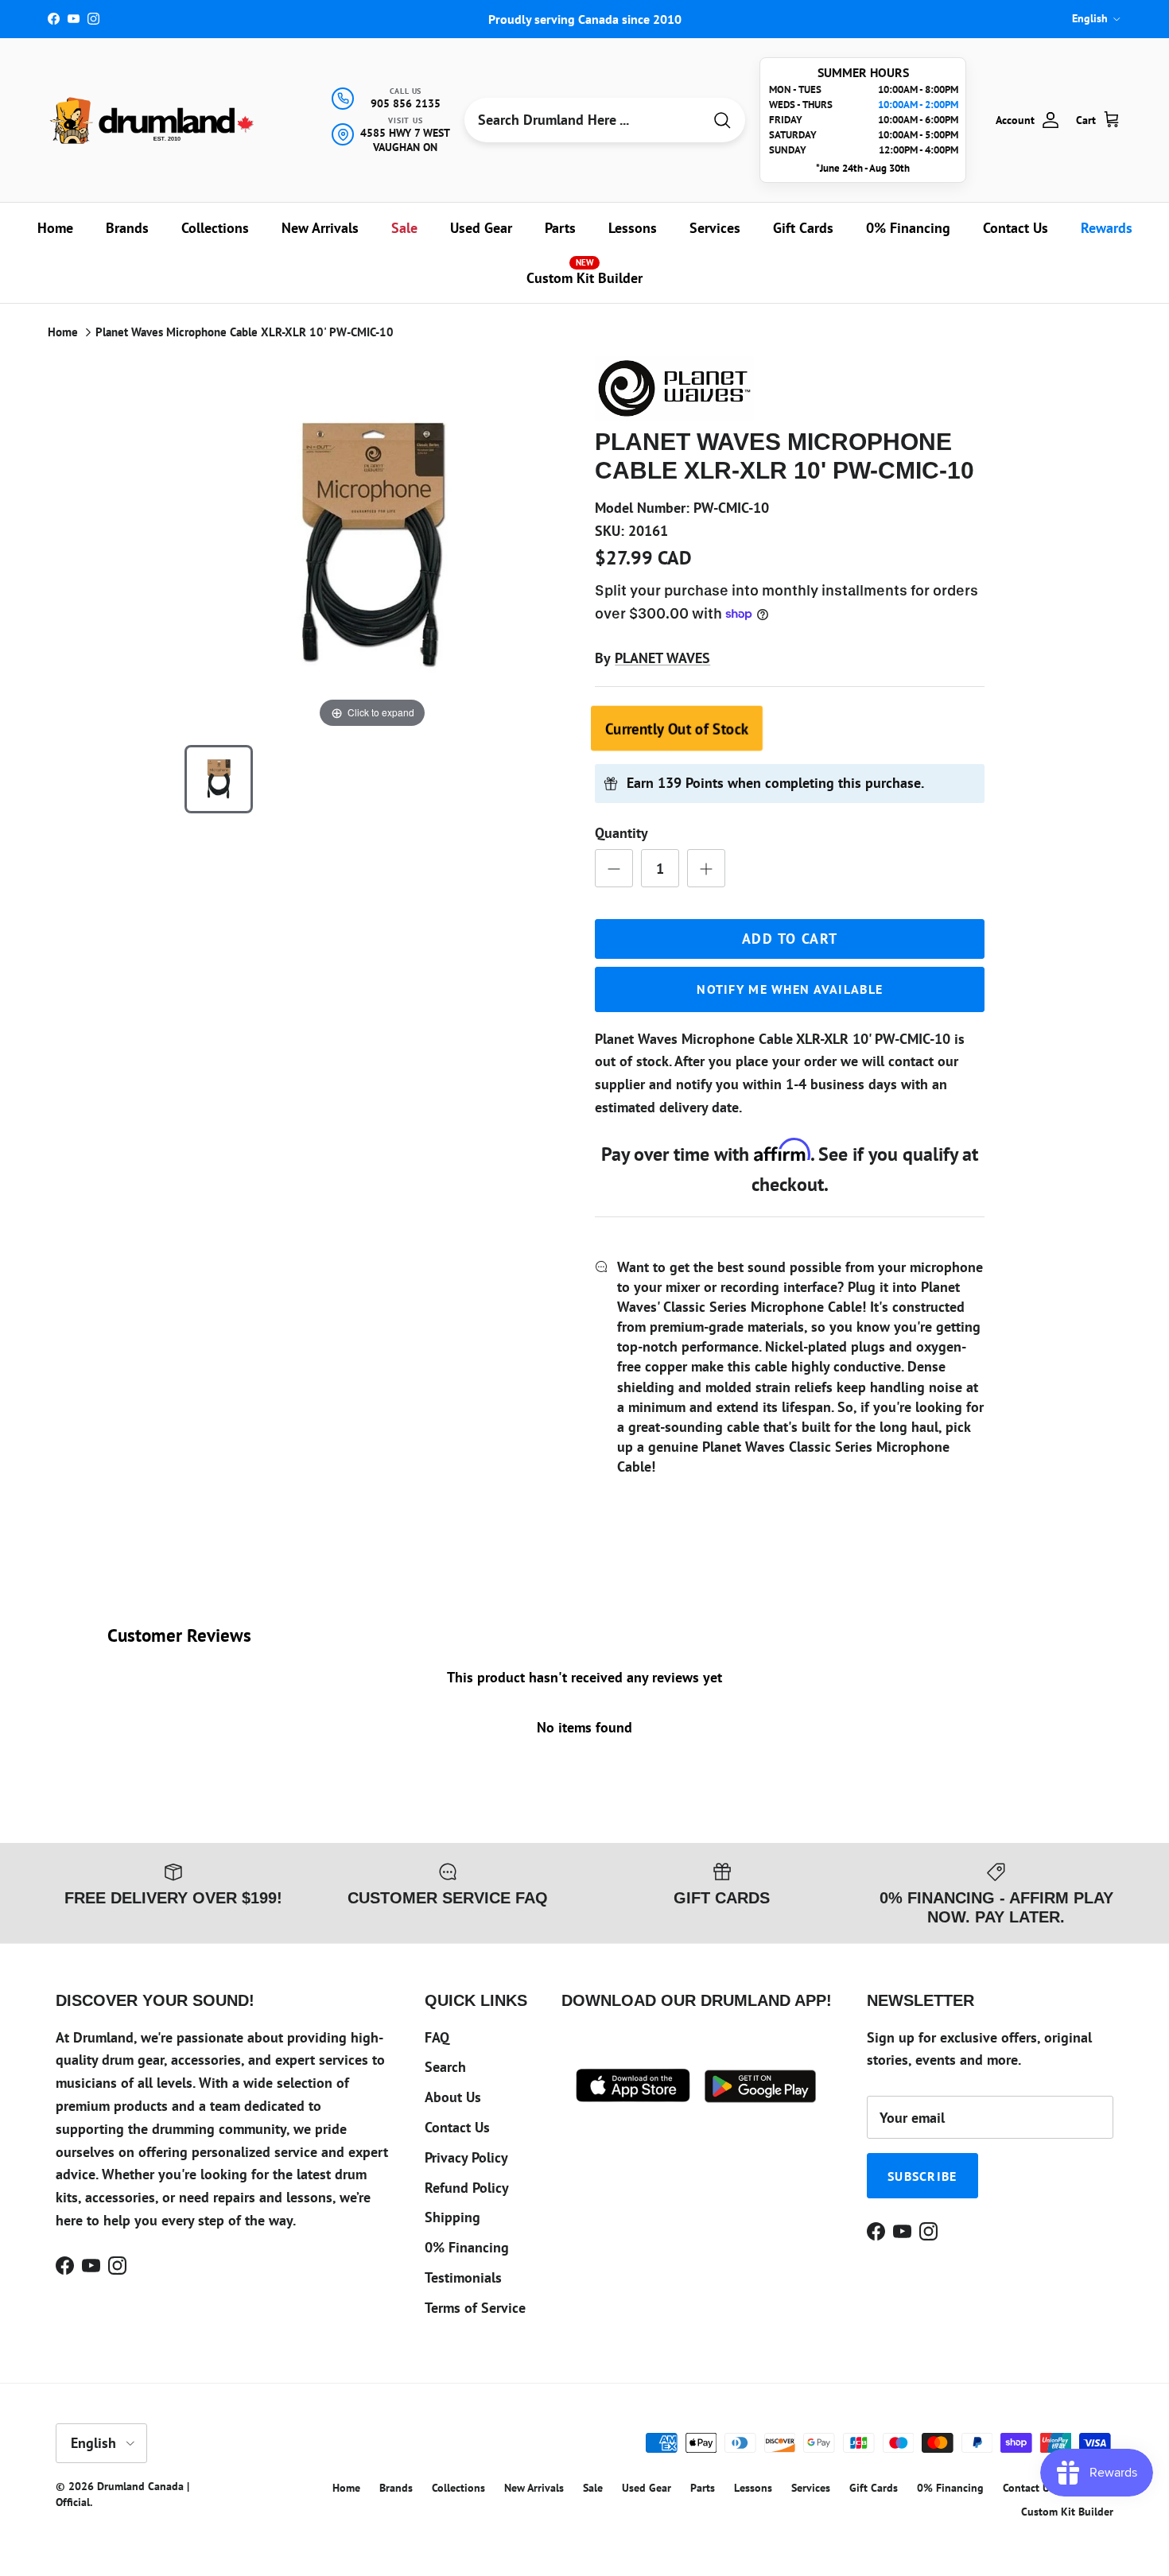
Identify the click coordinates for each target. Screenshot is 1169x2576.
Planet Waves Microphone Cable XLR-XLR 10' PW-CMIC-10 (245, 332)
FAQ (437, 2037)
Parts (560, 228)
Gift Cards (803, 228)
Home (55, 228)
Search (445, 2067)
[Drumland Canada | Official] (153, 120)
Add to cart (790, 939)
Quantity (621, 833)
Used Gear (481, 228)
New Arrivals (320, 228)
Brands (127, 228)
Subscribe (922, 2176)
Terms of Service (475, 2308)
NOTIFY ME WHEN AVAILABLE (790, 989)
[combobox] (583, 120)
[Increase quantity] (706, 868)
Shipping (452, 2217)
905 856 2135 (406, 103)
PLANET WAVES (662, 658)
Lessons (633, 228)
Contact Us (1016, 228)
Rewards (1107, 228)
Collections (215, 228)
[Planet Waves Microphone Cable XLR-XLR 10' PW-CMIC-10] (219, 779)
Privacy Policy (466, 2157)
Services (715, 228)
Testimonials (463, 2277)
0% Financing (908, 228)
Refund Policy (467, 2188)
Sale (404, 228)
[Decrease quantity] (614, 868)
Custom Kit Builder (584, 272)
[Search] (722, 120)
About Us (453, 2097)
